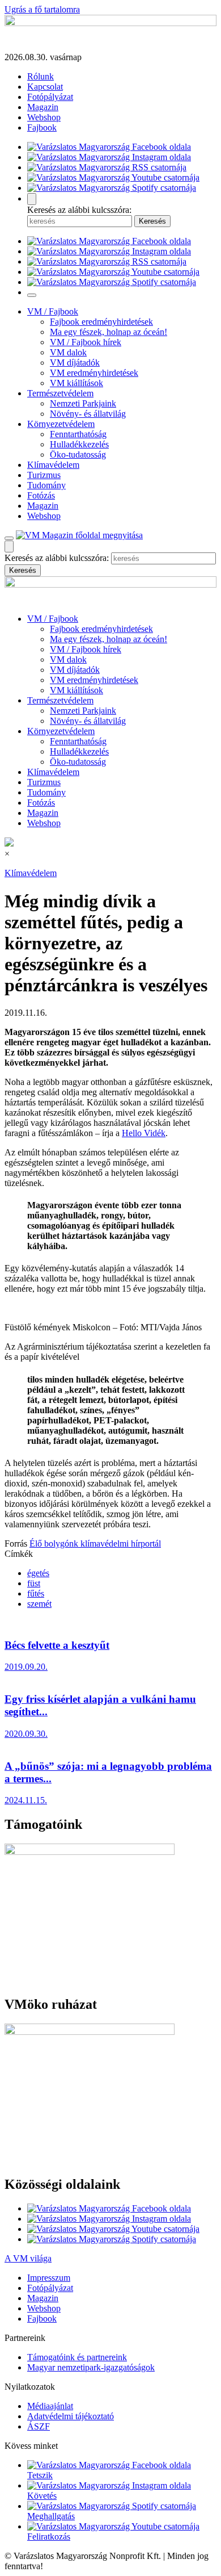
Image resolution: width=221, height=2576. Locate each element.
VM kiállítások (76, 383)
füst (34, 1583)
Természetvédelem (60, 393)
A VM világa (28, 2258)
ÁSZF (39, 2426)
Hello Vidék (144, 1133)
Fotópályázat (50, 97)
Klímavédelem (53, 465)
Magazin (43, 107)
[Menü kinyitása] (9, 538)
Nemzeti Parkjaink (83, 403)
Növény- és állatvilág (88, 414)
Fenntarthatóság (78, 434)
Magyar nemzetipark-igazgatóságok (91, 2367)
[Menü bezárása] (32, 295)
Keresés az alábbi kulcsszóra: (79, 210)
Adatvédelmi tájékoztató (71, 2416)
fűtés (36, 1593)
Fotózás (41, 495)
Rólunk (41, 76)
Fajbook (42, 127)
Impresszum (49, 2278)
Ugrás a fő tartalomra (42, 9)
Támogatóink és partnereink (77, 2357)
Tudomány (46, 485)
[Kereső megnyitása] (32, 199)
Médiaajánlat (50, 2406)
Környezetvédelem (61, 424)
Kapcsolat (45, 87)
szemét (39, 1604)
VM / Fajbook (53, 311)
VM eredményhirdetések (94, 373)
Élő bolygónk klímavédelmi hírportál (95, 1543)
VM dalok (68, 352)
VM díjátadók (75, 363)
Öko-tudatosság (78, 455)
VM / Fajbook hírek (86, 342)
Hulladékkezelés (79, 444)
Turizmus (44, 475)
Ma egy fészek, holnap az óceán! (109, 332)
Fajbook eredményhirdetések (101, 322)
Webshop (44, 117)
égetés (38, 1573)
